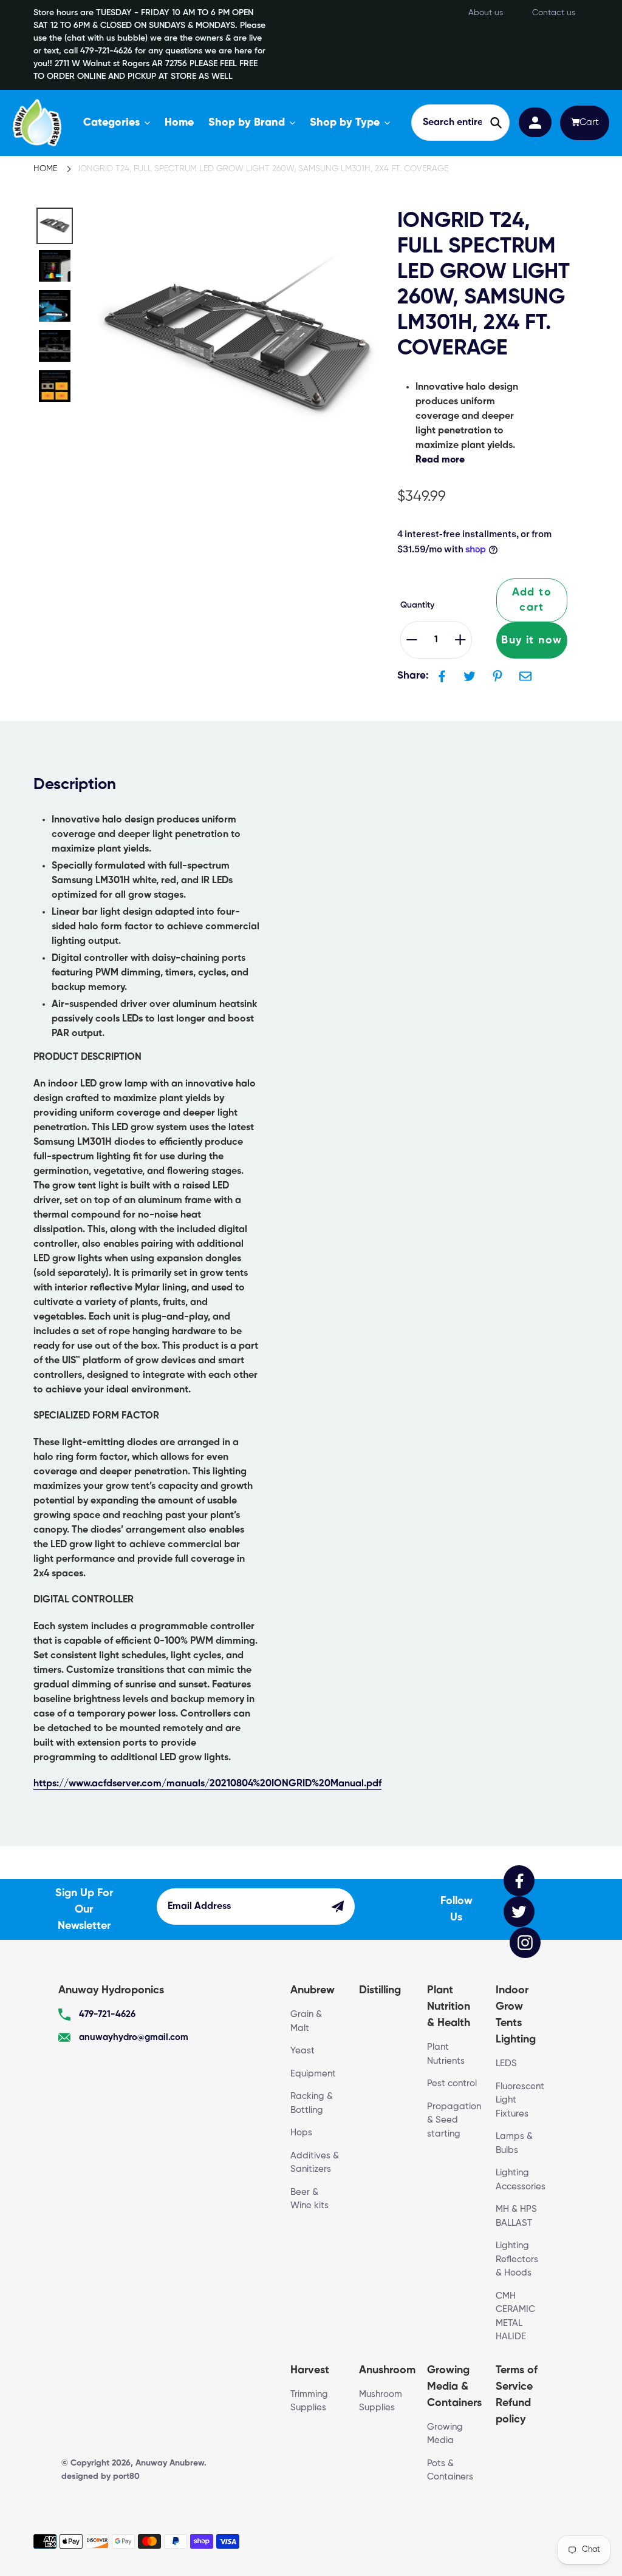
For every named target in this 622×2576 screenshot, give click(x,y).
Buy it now (531, 640)
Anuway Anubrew (170, 2463)
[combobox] (460, 123)
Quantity (417, 605)
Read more (440, 460)
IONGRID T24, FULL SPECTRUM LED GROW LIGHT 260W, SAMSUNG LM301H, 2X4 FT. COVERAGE (263, 169)
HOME (45, 169)
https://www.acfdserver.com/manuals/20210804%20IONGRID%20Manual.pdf (207, 1784)
